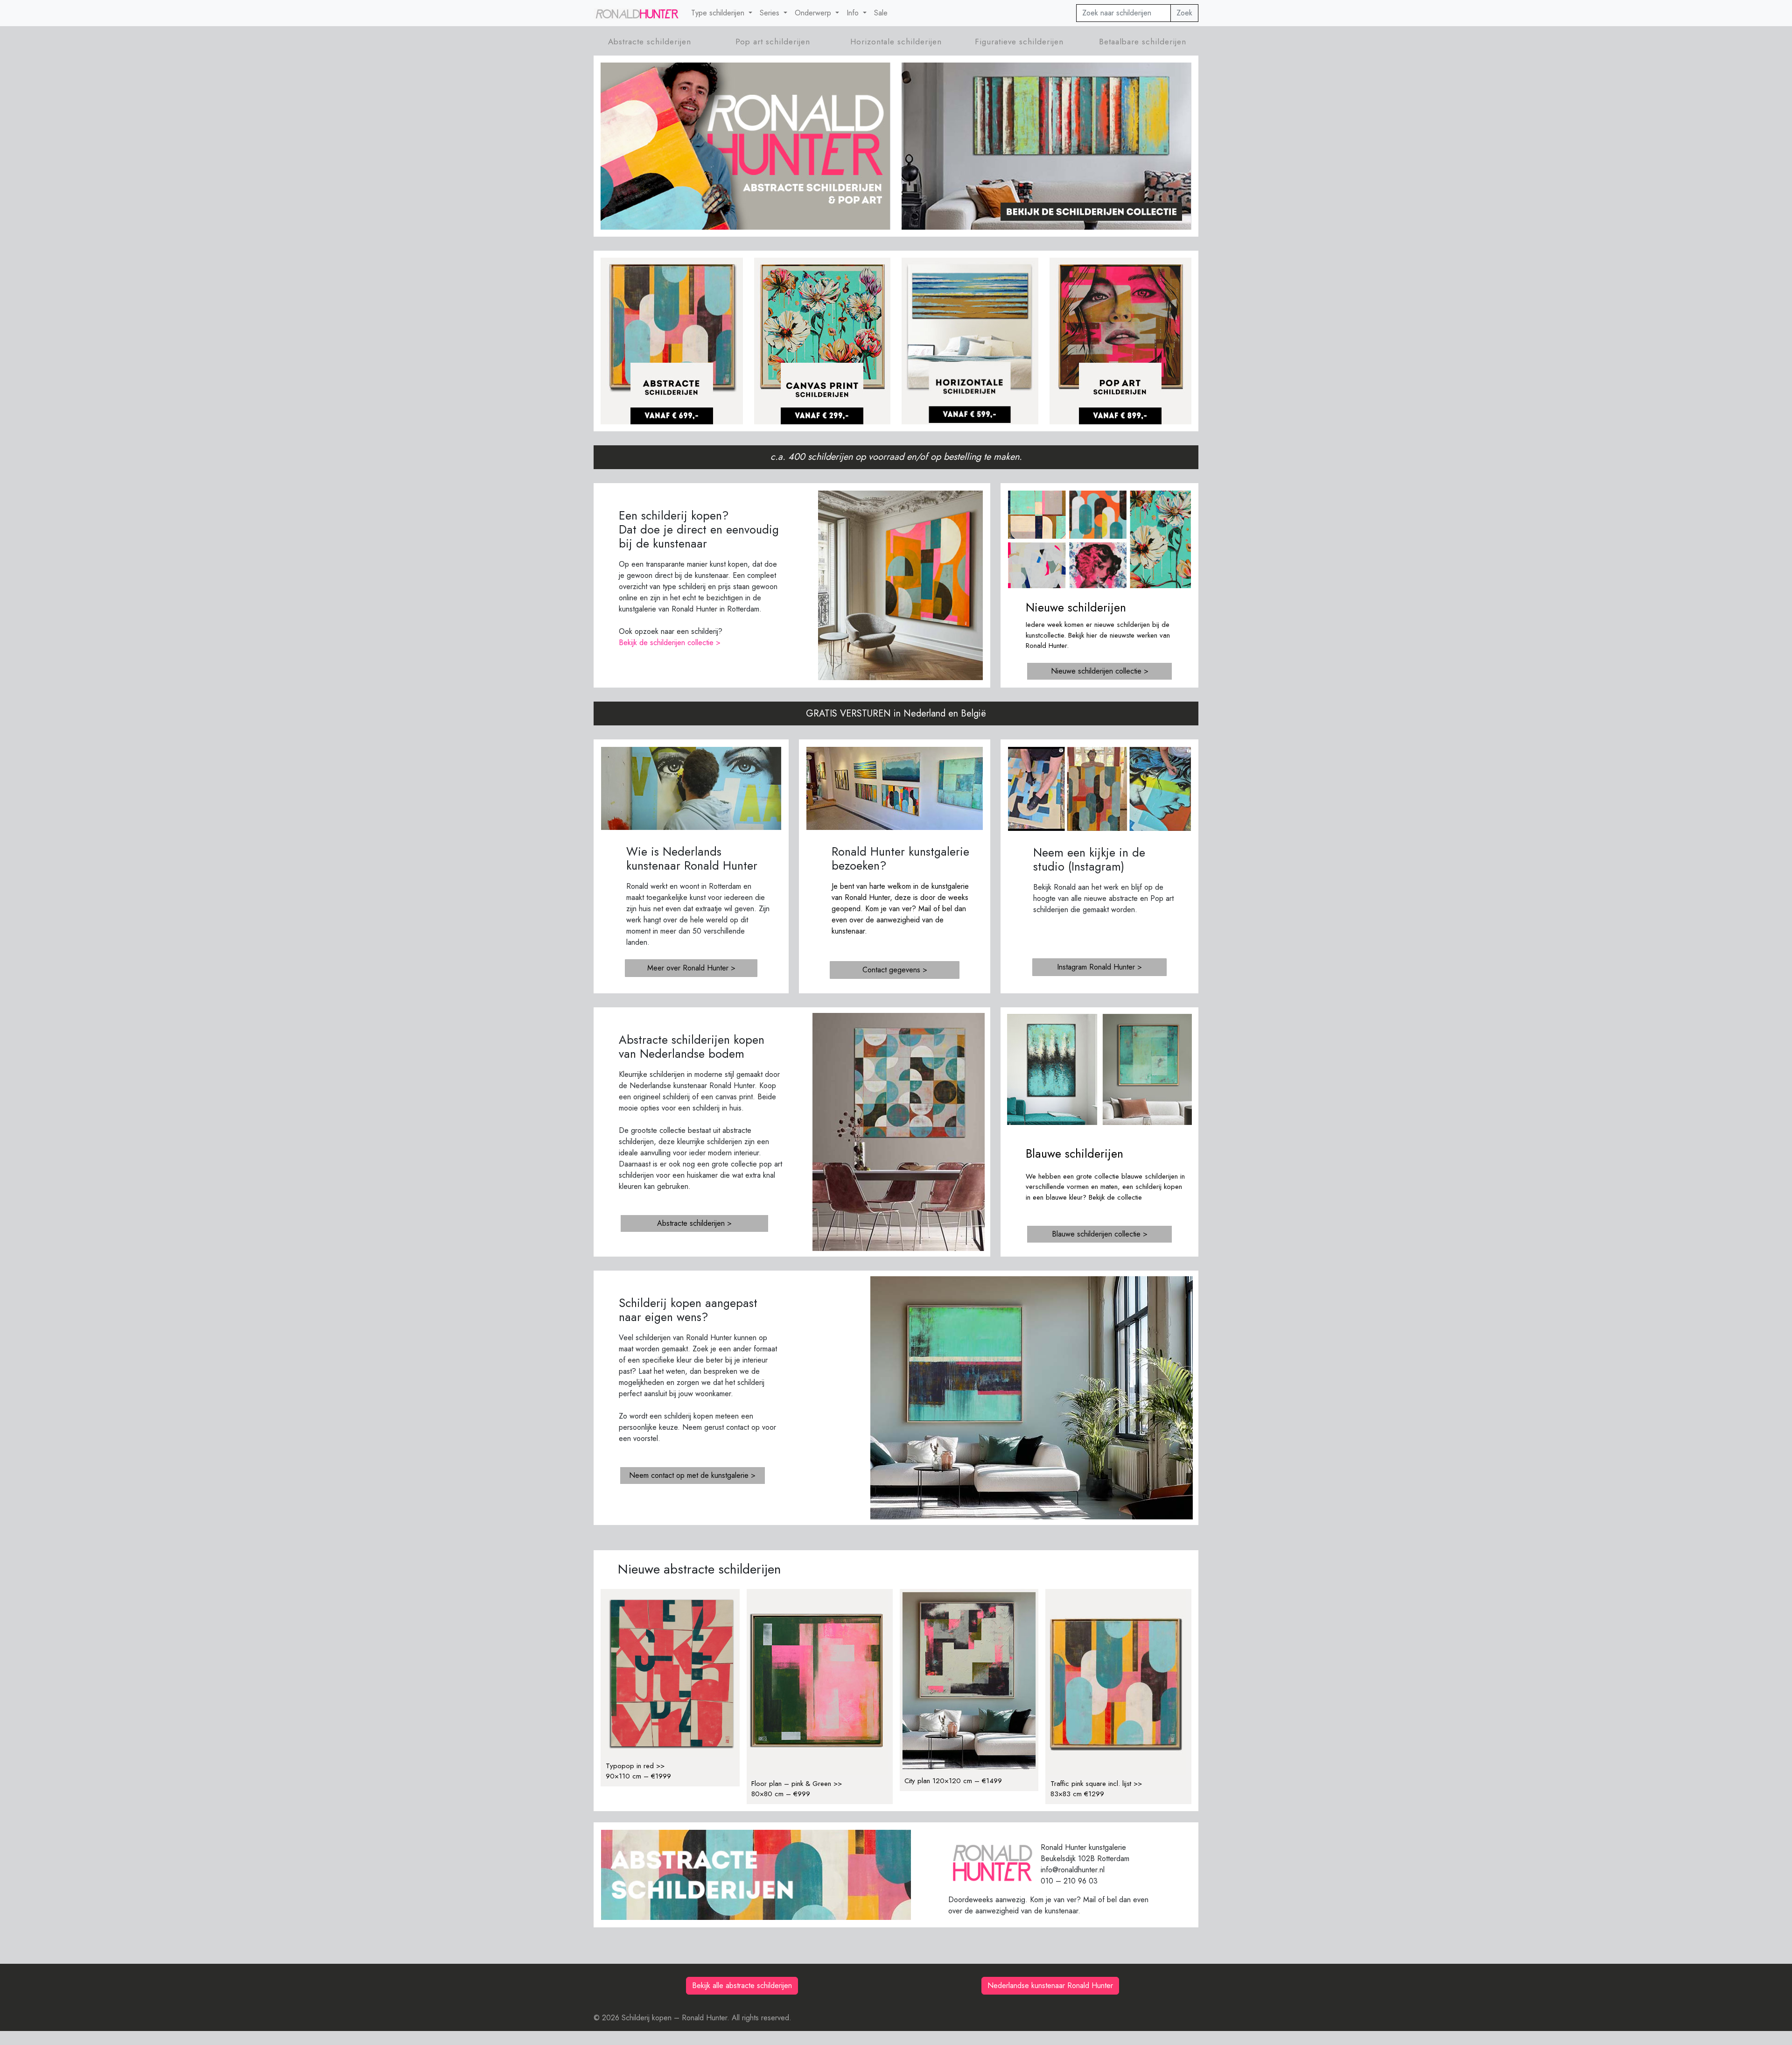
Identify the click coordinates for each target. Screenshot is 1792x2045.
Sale (881, 13)
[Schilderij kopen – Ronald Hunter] (637, 13)
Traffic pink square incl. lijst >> (1096, 1784)
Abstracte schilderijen (650, 42)
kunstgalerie (950, 886)
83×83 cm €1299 (1077, 1794)
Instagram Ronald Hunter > (1099, 967)
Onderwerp (814, 13)
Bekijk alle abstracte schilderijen (742, 1985)
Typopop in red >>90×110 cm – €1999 (638, 1771)
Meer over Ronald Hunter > (691, 968)
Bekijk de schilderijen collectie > (670, 643)
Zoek (1184, 13)
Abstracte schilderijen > (694, 1223)
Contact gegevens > (895, 970)
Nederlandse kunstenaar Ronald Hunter (1050, 1985)
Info (854, 13)
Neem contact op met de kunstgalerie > (692, 1475)
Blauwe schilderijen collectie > (1100, 1234)
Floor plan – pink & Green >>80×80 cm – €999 (797, 1789)
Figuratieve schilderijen (1019, 42)
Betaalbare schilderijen (1143, 42)
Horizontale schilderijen (896, 42)
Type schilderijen (719, 13)
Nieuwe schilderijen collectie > (1100, 671)
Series (771, 13)
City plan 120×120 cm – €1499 (953, 1781)
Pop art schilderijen (773, 42)
